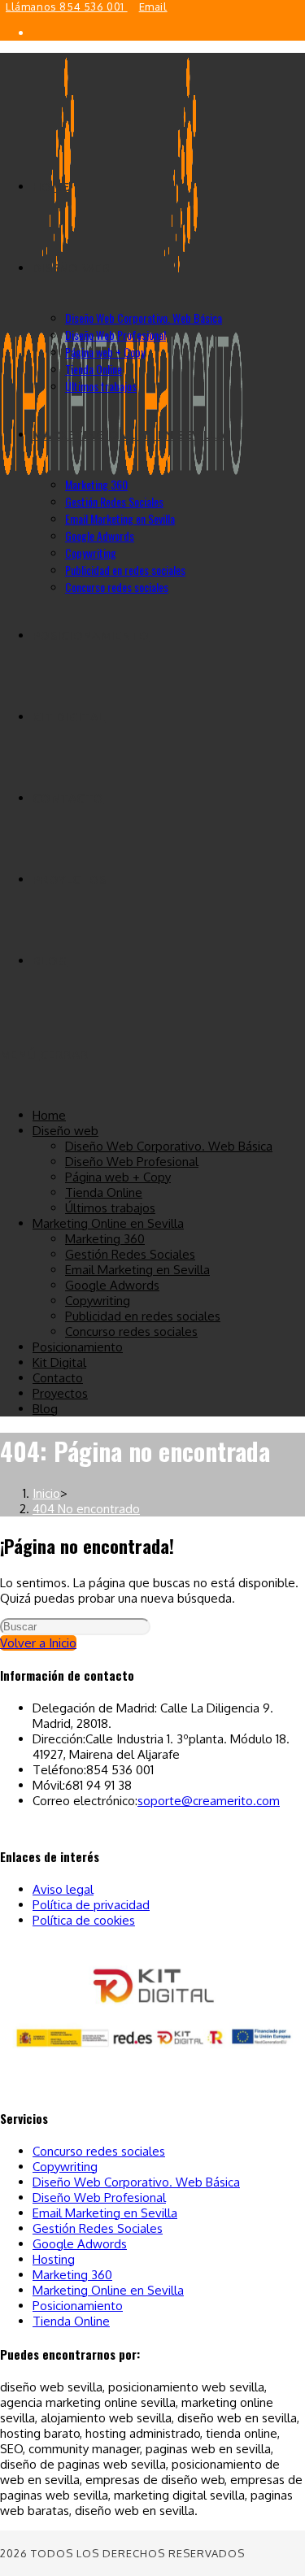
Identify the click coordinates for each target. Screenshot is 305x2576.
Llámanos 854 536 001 (67, 7)
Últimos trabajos (110, 1208)
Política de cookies (84, 1920)
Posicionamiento (78, 1347)
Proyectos (60, 1393)
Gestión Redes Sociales (130, 1254)
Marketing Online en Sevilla (108, 1223)
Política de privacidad (91, 1905)
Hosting (54, 2259)
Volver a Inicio (38, 1643)
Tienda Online (104, 1192)
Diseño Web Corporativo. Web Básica (169, 1146)
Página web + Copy (118, 1177)
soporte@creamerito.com (209, 1801)
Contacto (58, 1378)
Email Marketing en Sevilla (137, 1270)
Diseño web (65, 1131)
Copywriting (98, 1301)
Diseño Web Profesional (132, 1162)
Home (49, 1115)
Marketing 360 (105, 1239)
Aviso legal (63, 1889)
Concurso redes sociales (131, 1332)
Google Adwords (112, 1285)
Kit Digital (59, 1362)
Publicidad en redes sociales (143, 1316)
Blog (45, 1409)
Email (153, 7)
